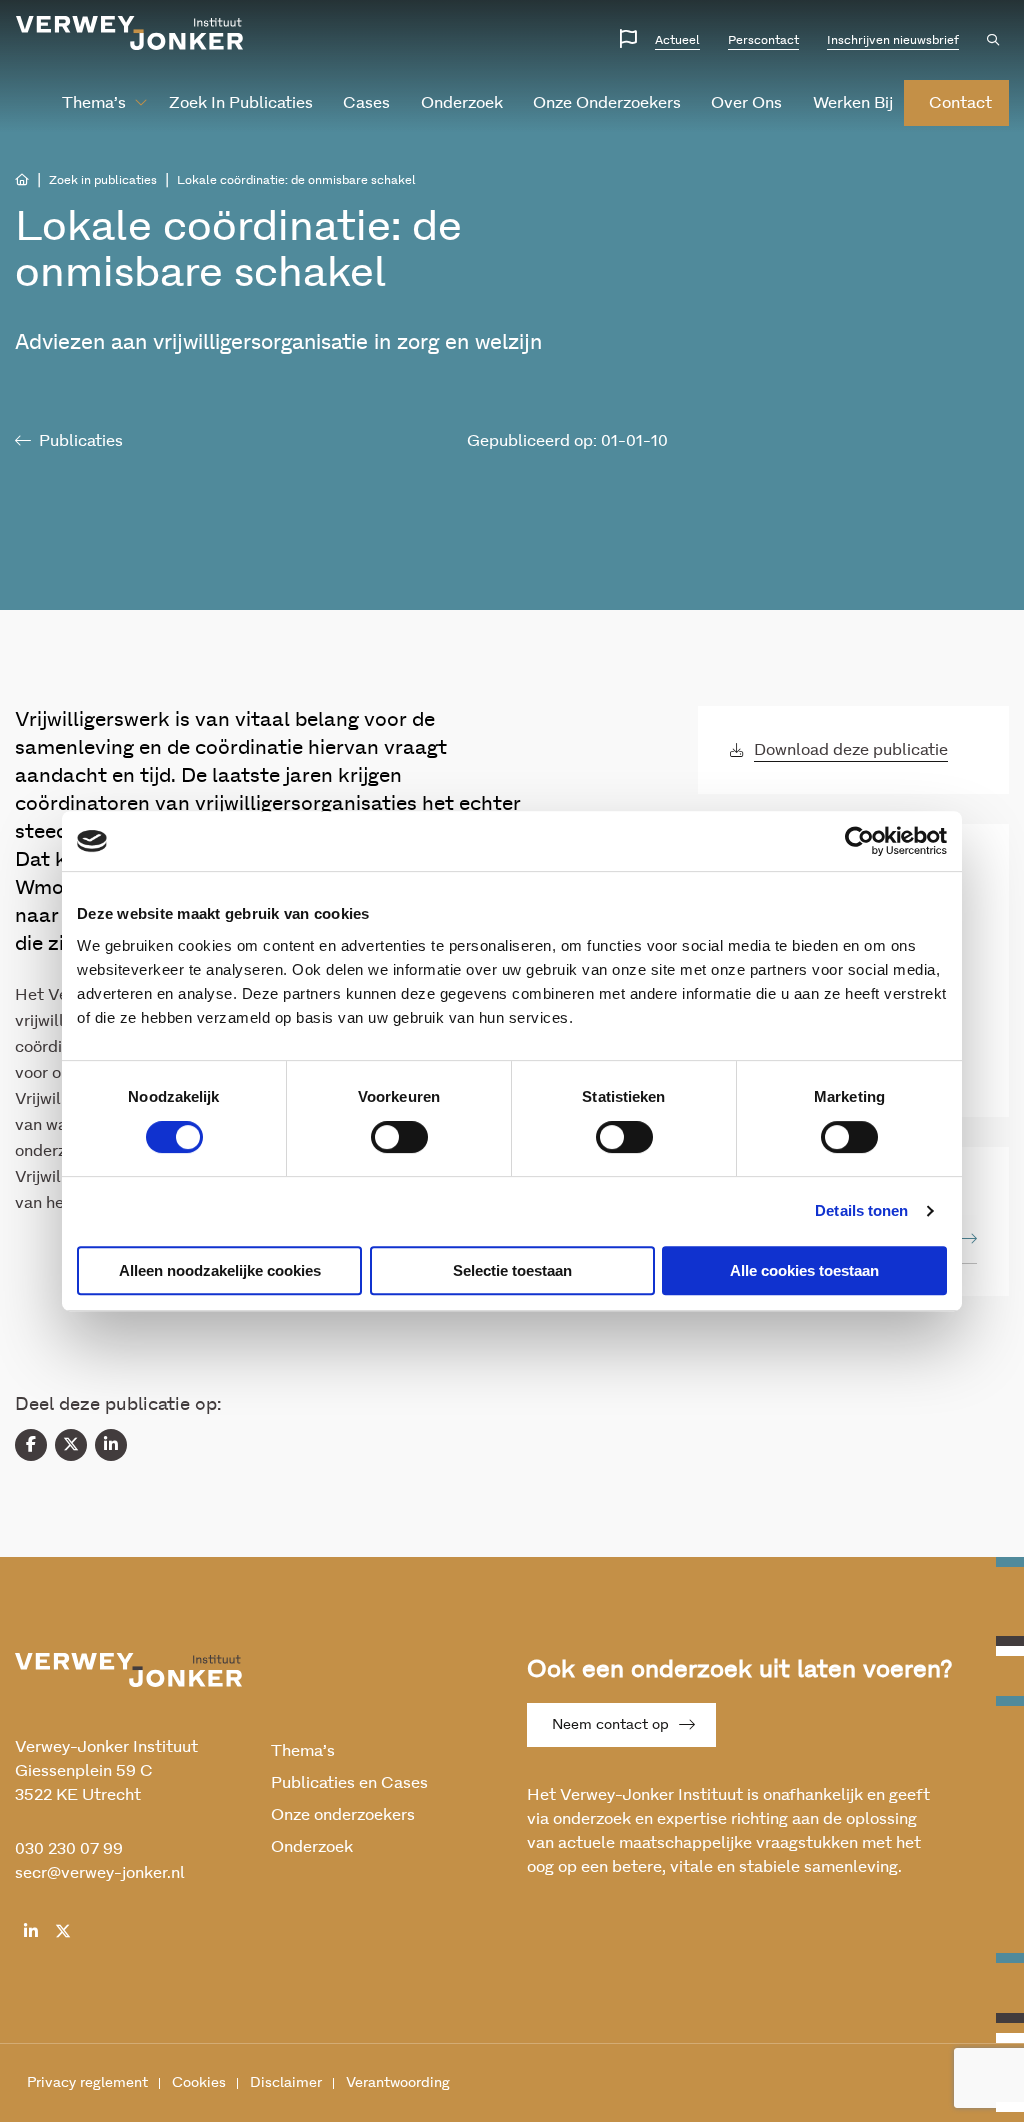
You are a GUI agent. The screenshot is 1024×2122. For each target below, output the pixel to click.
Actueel (677, 40)
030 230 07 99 (69, 1849)
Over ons (746, 103)
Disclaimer (286, 2083)
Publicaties (81, 441)
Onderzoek (462, 103)
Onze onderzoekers (607, 103)
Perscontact (763, 40)
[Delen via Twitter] (71, 1445)
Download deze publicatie (851, 750)
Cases (366, 103)
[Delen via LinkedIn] (111, 1445)
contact (960, 103)
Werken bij (853, 103)
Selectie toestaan (512, 1270)
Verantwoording (398, 2083)
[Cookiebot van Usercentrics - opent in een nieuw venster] (859, 841)
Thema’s (94, 103)
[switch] (399, 1137)
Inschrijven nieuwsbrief (893, 40)
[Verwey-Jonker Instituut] (130, 33)
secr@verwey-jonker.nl (100, 1873)
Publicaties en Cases (349, 1783)
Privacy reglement (87, 2083)
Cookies (199, 2083)
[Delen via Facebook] (31, 1445)
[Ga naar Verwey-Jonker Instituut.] (22, 180)
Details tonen (861, 1210)
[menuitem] (96, 103)
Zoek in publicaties (241, 103)
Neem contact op (610, 1725)
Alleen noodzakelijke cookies (220, 1270)
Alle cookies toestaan (804, 1270)
